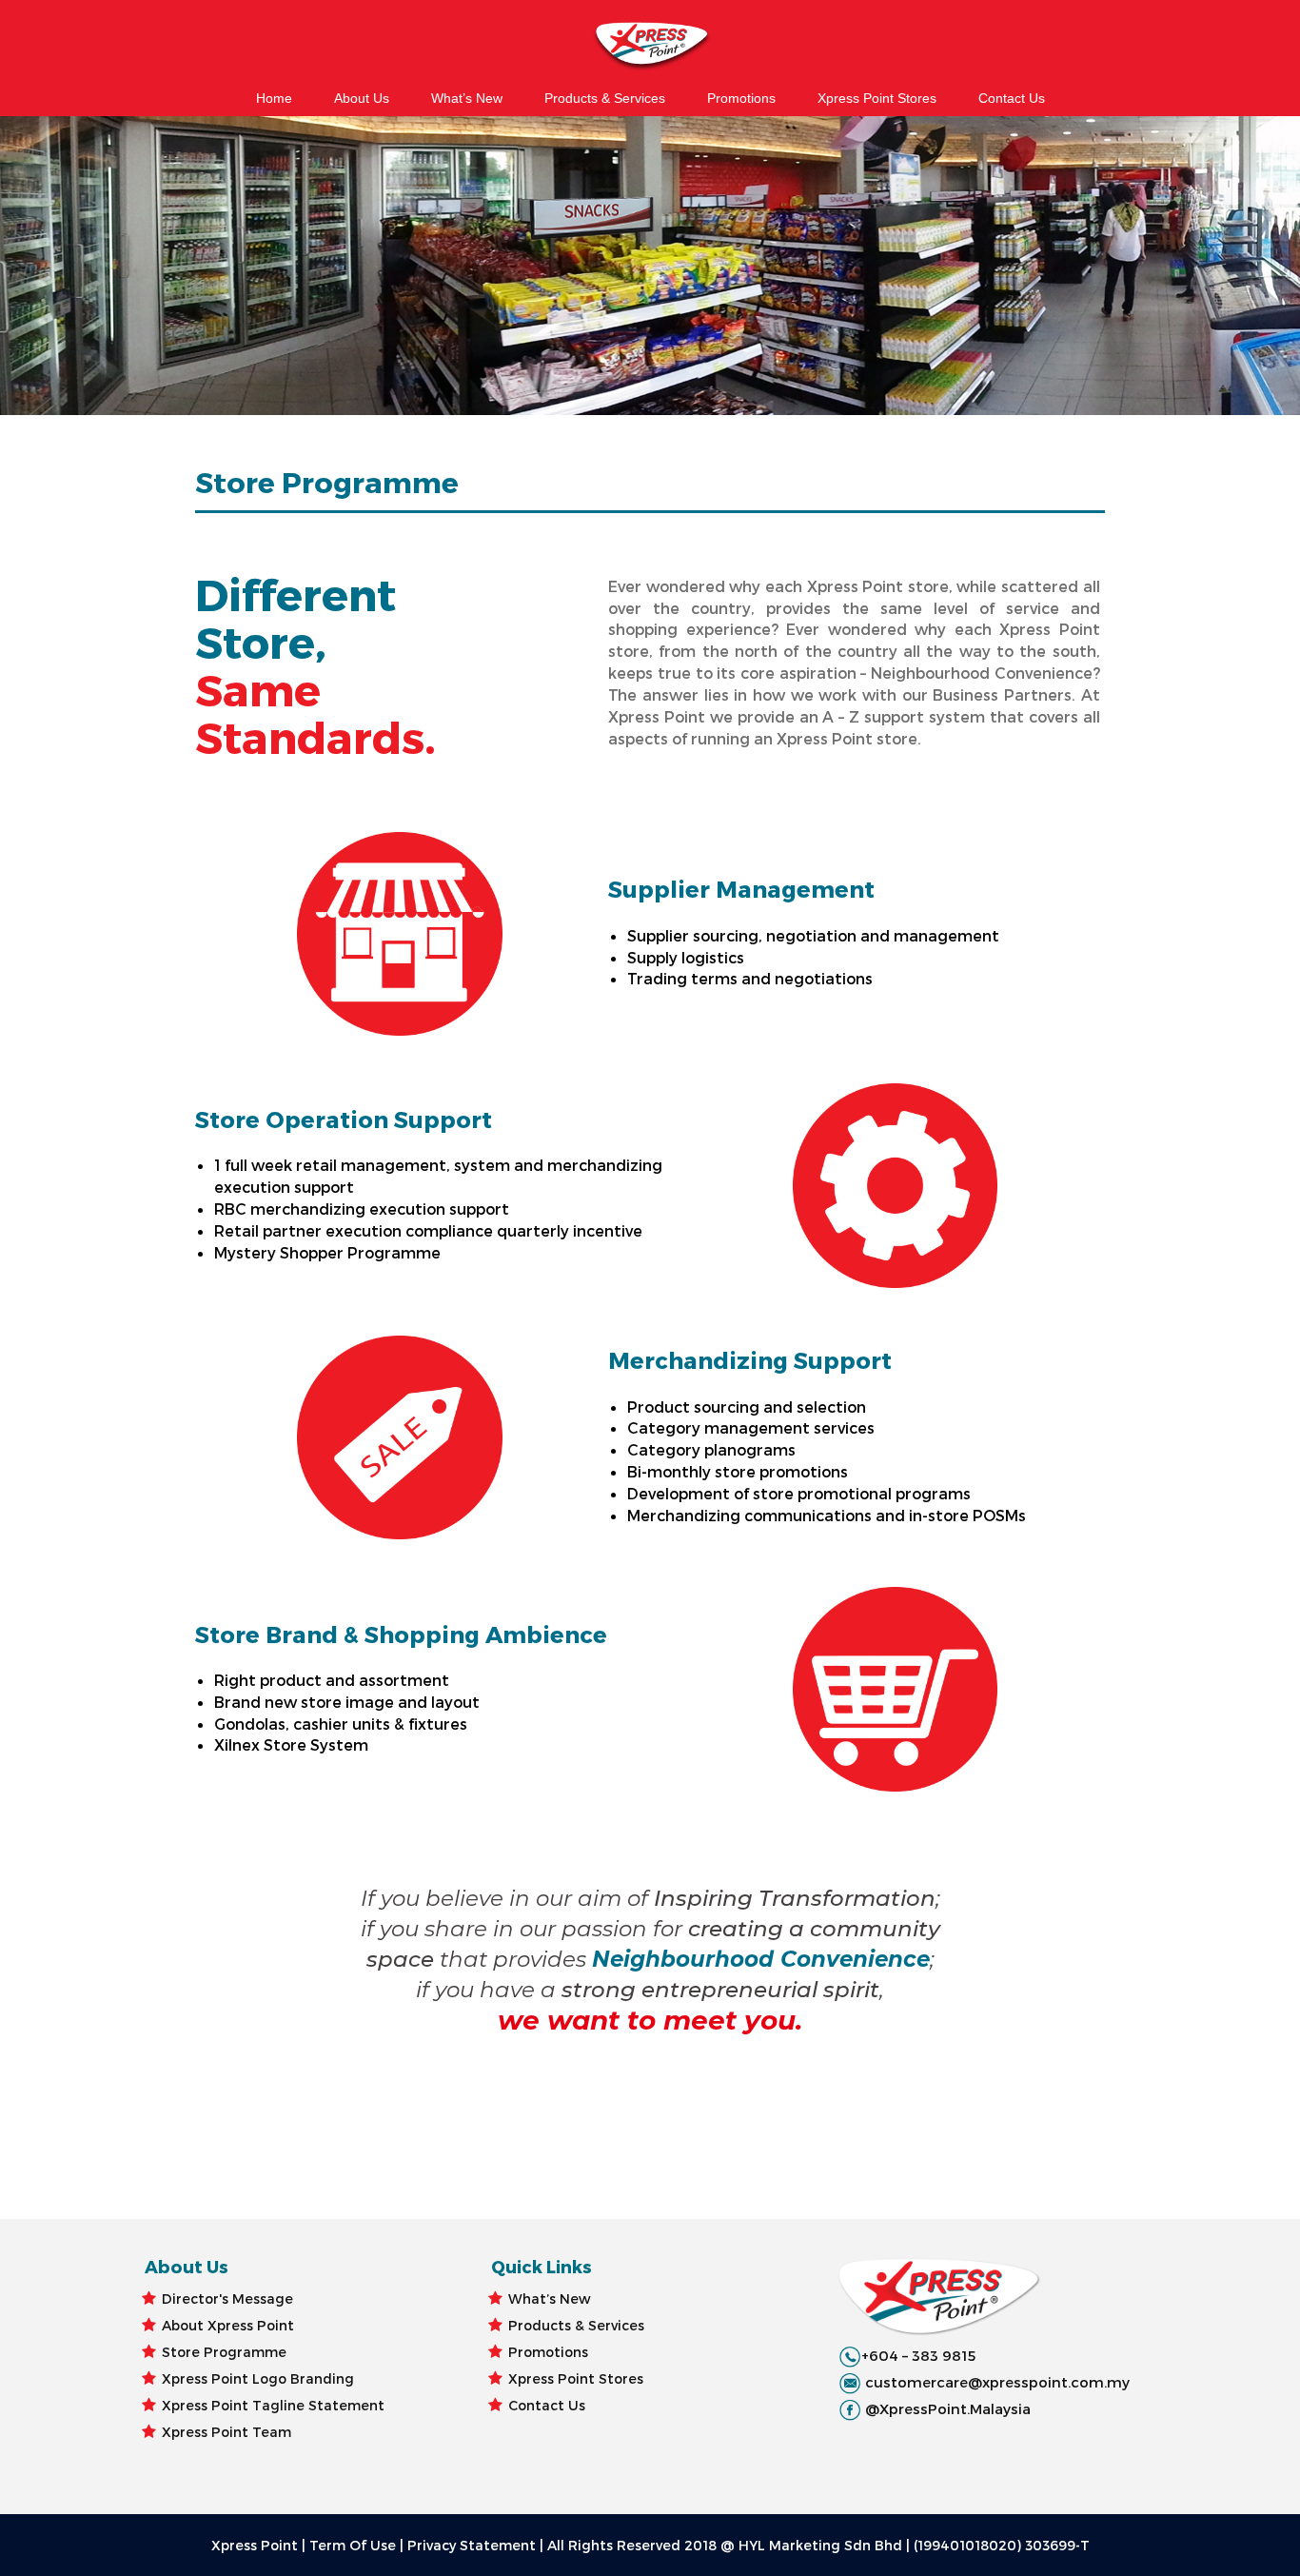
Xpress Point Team (227, 2432)
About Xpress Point (228, 2325)
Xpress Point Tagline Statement (273, 2405)
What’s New (467, 98)
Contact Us (1012, 98)
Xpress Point (255, 2545)
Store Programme (224, 2352)
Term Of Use (353, 2545)
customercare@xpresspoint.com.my (997, 2382)
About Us (362, 98)
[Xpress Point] (650, 48)
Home (274, 98)
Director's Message (227, 2299)
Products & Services (605, 98)
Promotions (741, 98)
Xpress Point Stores (877, 98)
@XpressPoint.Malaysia (948, 2408)
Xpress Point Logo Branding (258, 2378)
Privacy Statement (472, 2545)
